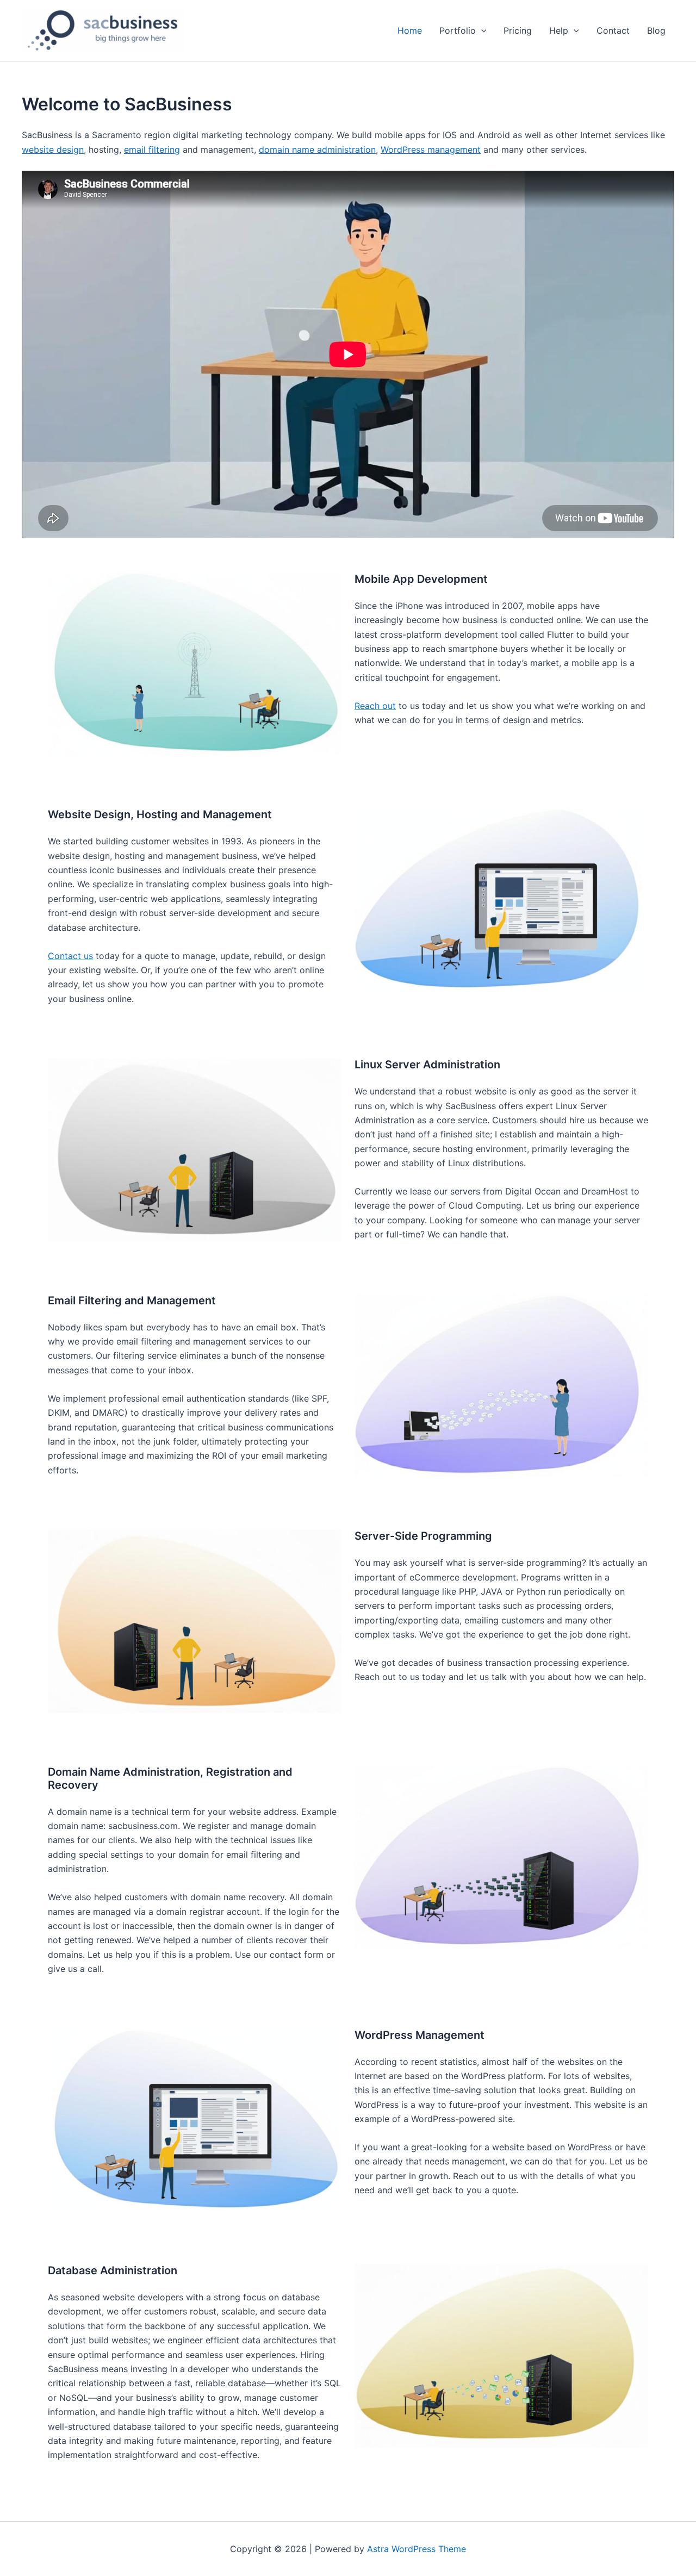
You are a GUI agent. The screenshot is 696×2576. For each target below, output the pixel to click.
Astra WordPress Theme (417, 2549)
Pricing (518, 30)
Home (410, 30)
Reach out (375, 706)
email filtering (152, 150)
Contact (613, 30)
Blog (656, 30)
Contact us (70, 956)
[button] (481, 30)
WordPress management (431, 150)
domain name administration (317, 150)
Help (559, 30)
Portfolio (458, 30)
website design (53, 150)
